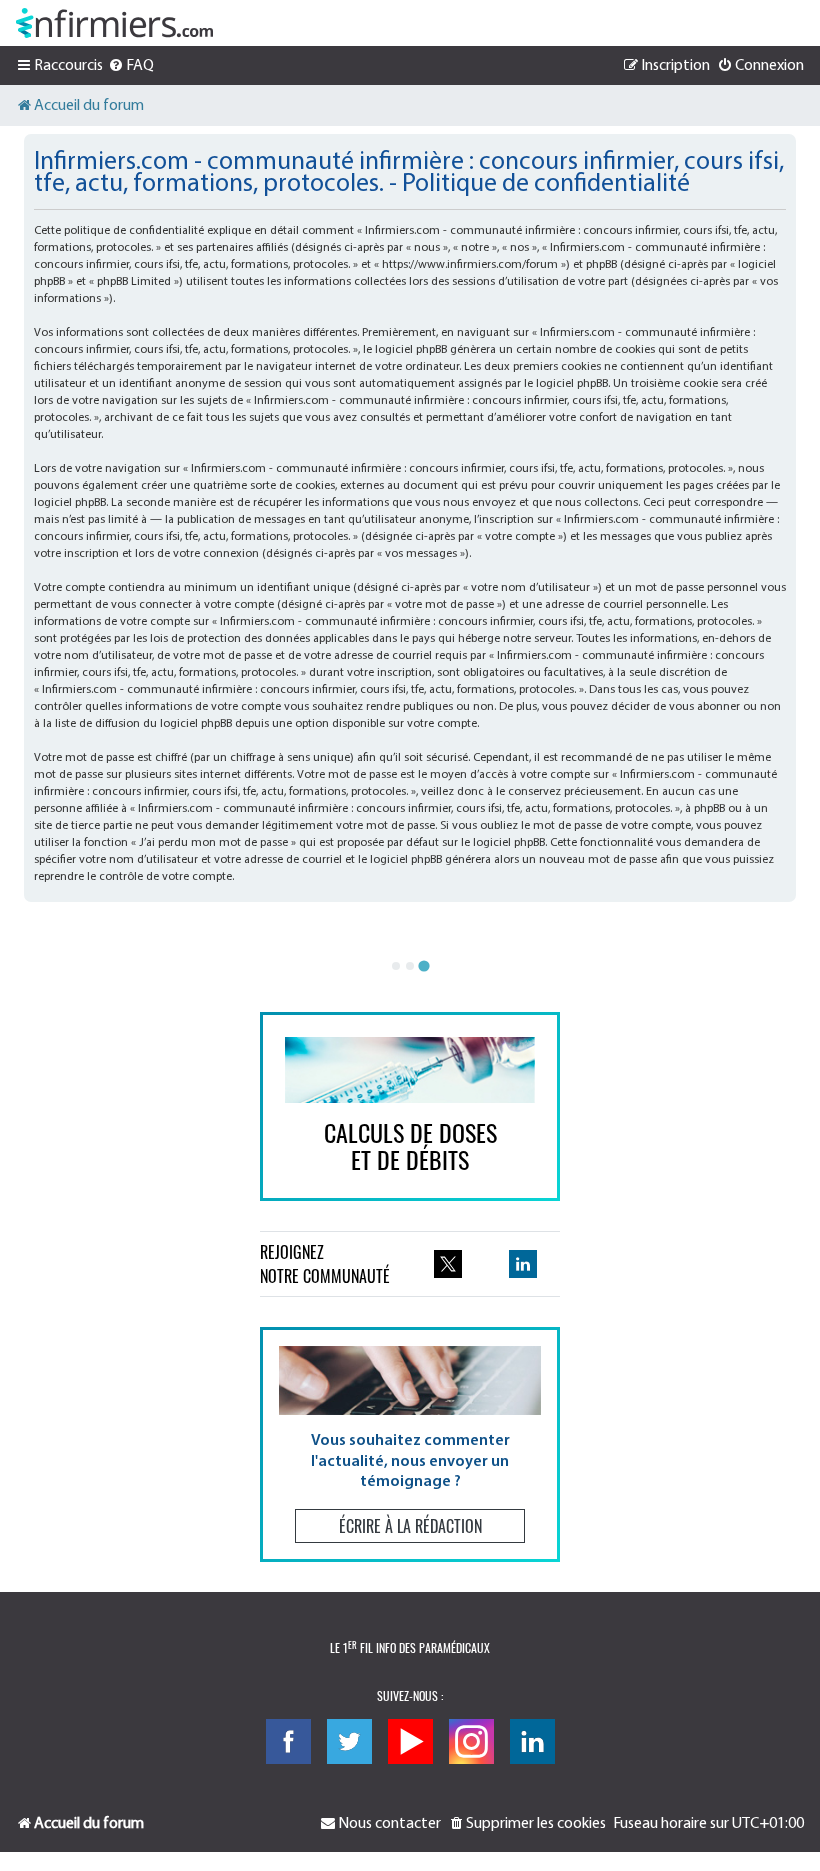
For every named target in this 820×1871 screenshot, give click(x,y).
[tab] (396, 966)
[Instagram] (471, 1741)
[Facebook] (288, 1741)
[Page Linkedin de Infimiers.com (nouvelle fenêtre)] (523, 1264)
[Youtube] (410, 1741)
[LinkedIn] (532, 1741)
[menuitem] (131, 66)
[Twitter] (349, 1741)
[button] (410, 1444)
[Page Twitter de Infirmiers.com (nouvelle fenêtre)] (448, 1264)
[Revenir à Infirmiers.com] (114, 23)
